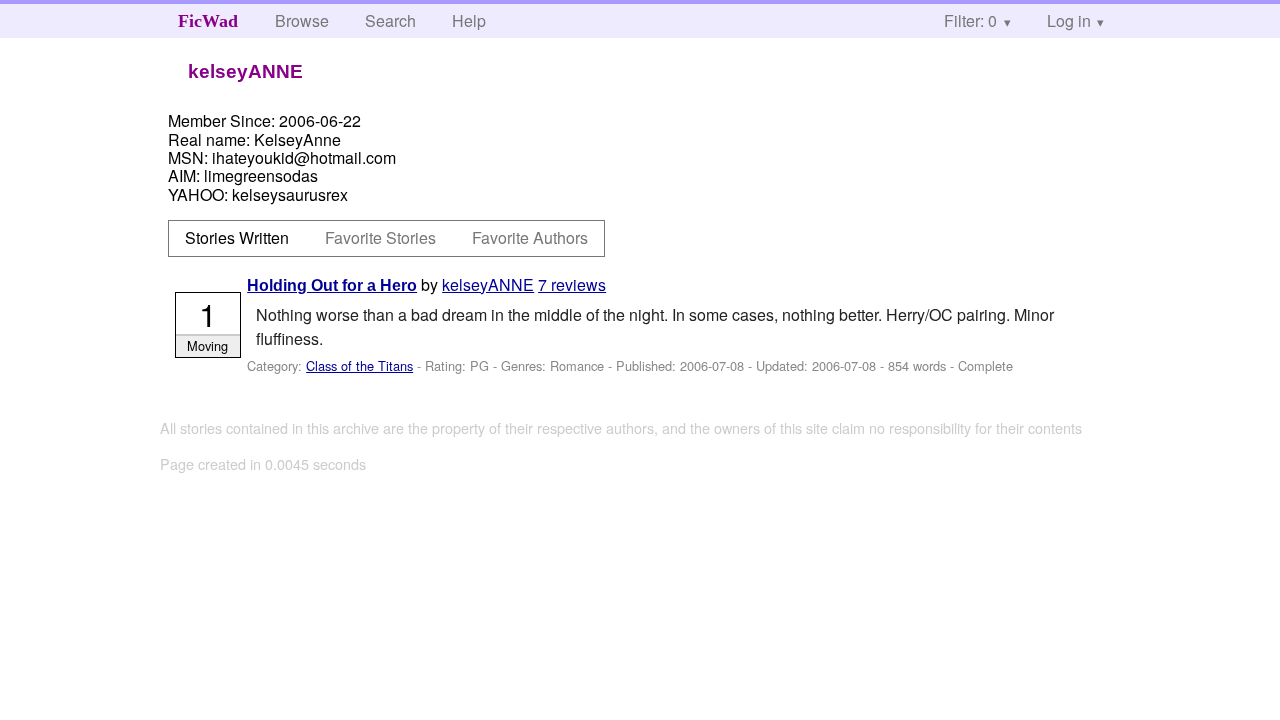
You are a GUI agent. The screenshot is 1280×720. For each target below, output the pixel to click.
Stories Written (237, 237)
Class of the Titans (359, 365)
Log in (1069, 20)
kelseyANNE (488, 284)
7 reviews (572, 284)
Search (390, 20)
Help (469, 20)
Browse (302, 20)
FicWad (208, 21)
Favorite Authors (530, 237)
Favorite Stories (380, 237)
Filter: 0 (970, 20)
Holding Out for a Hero (332, 285)
